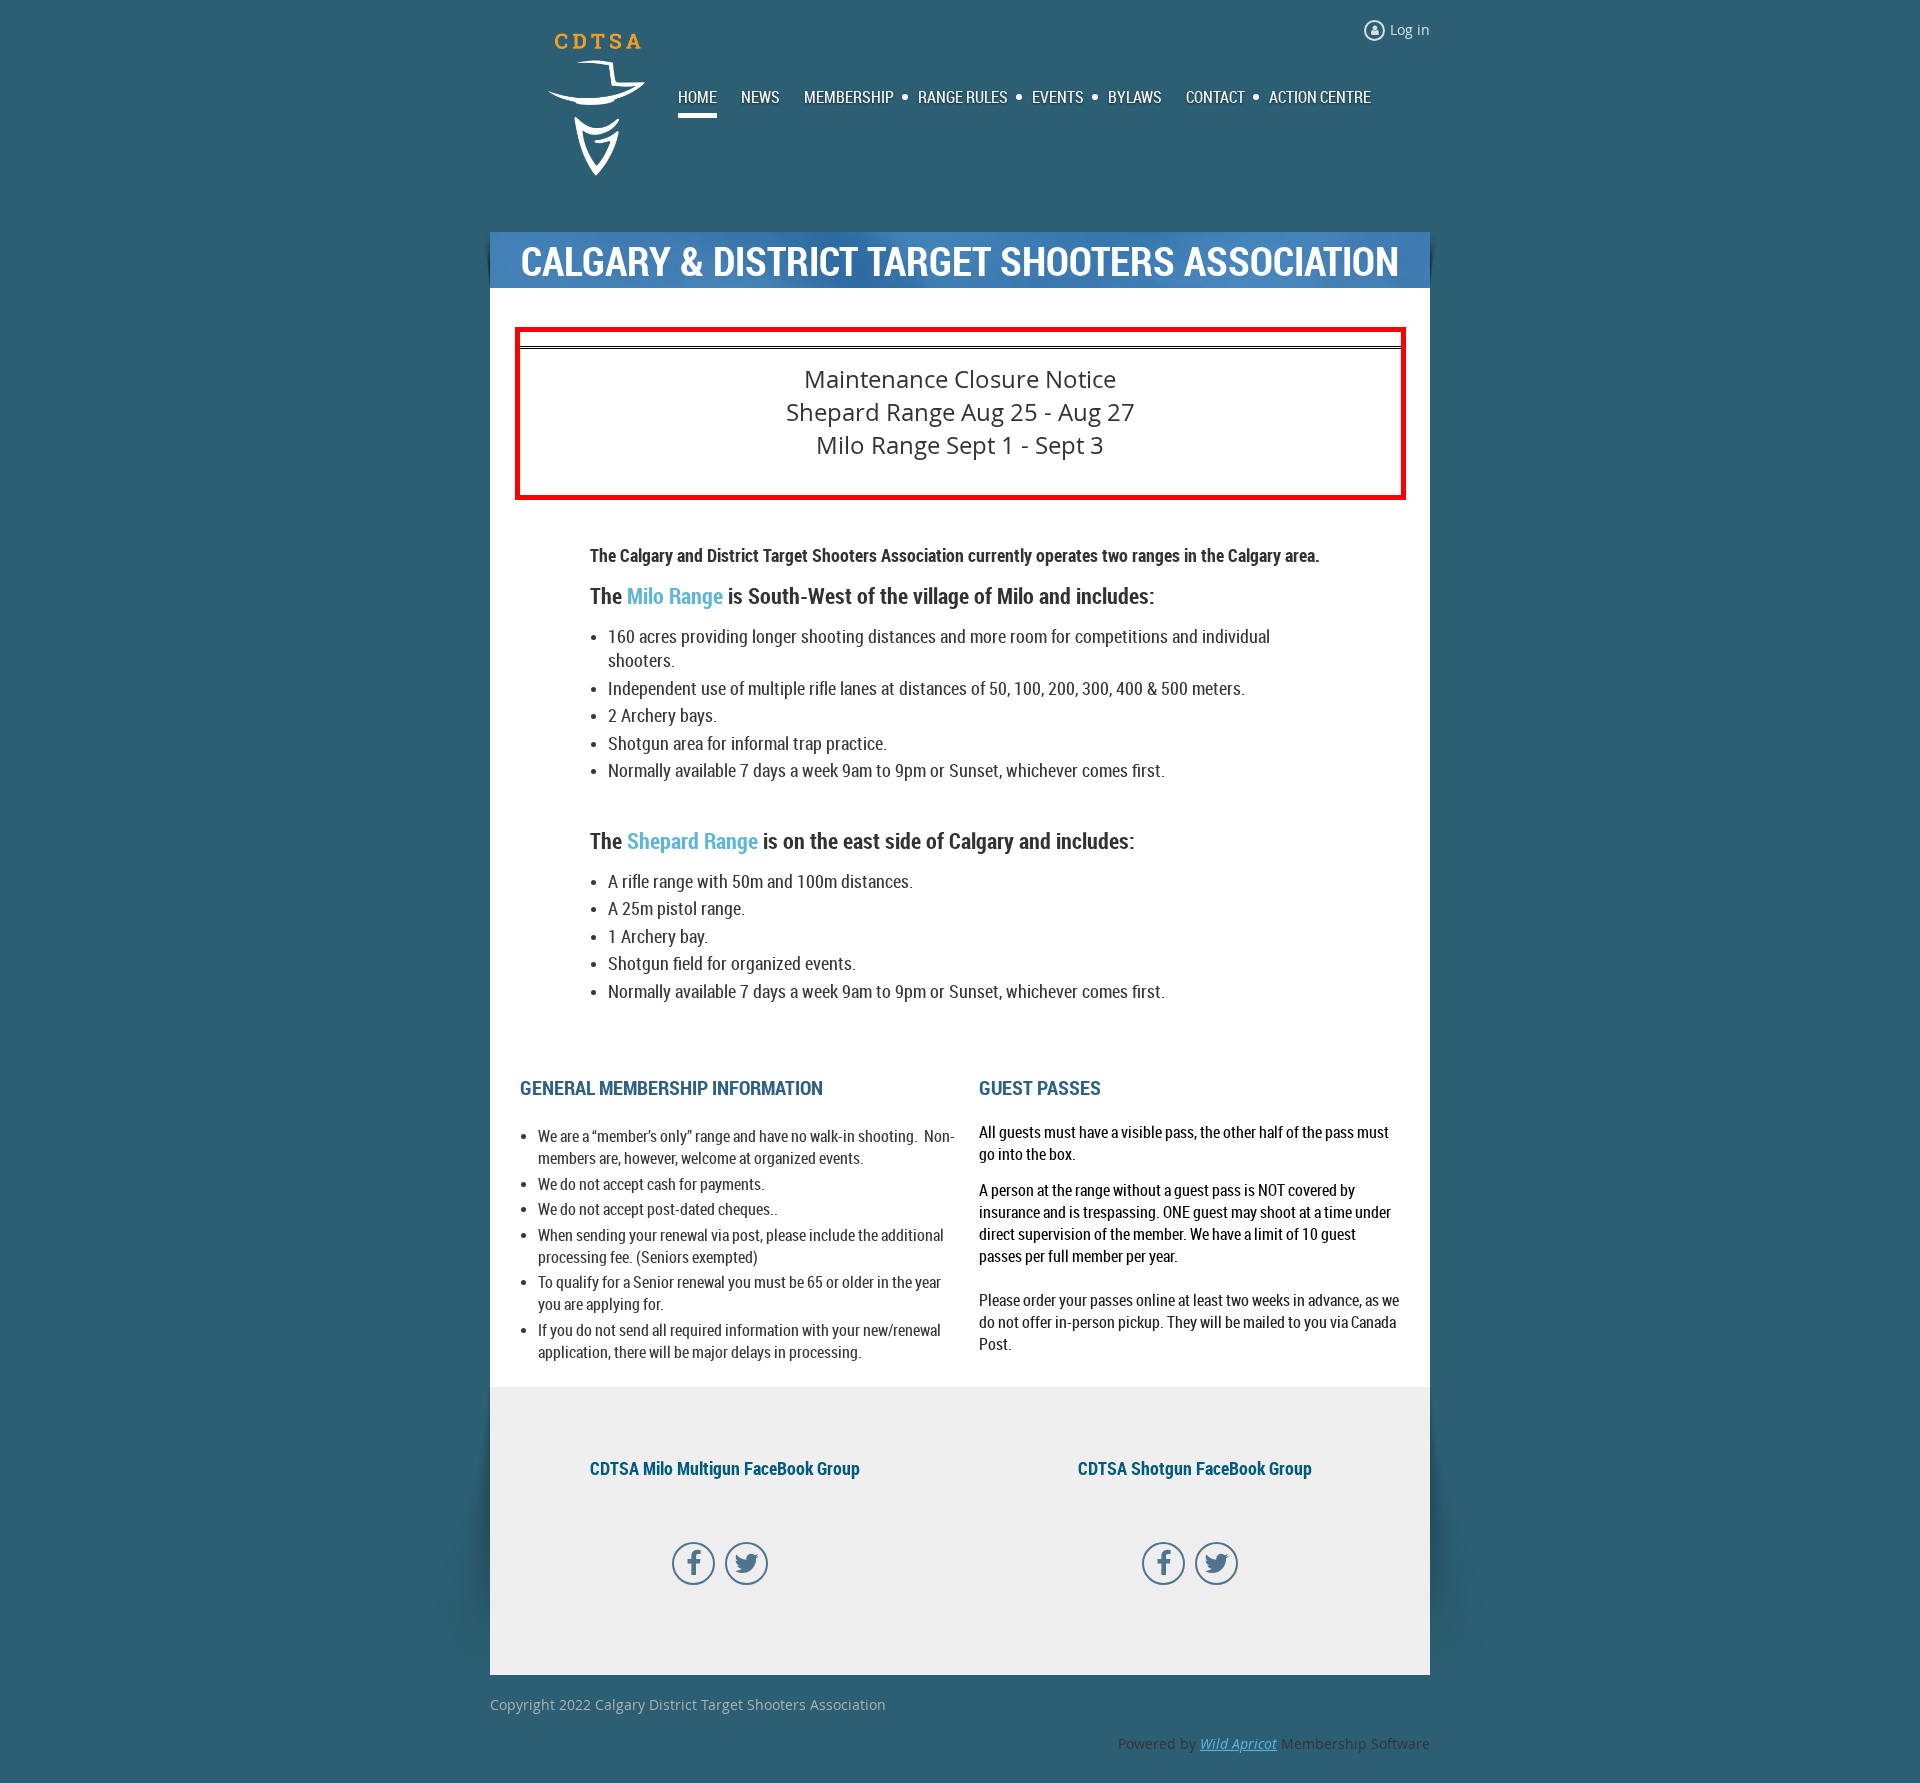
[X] (746, 1563)
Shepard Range (692, 840)
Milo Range (675, 595)
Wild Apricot (1238, 1743)
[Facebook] (693, 1563)
